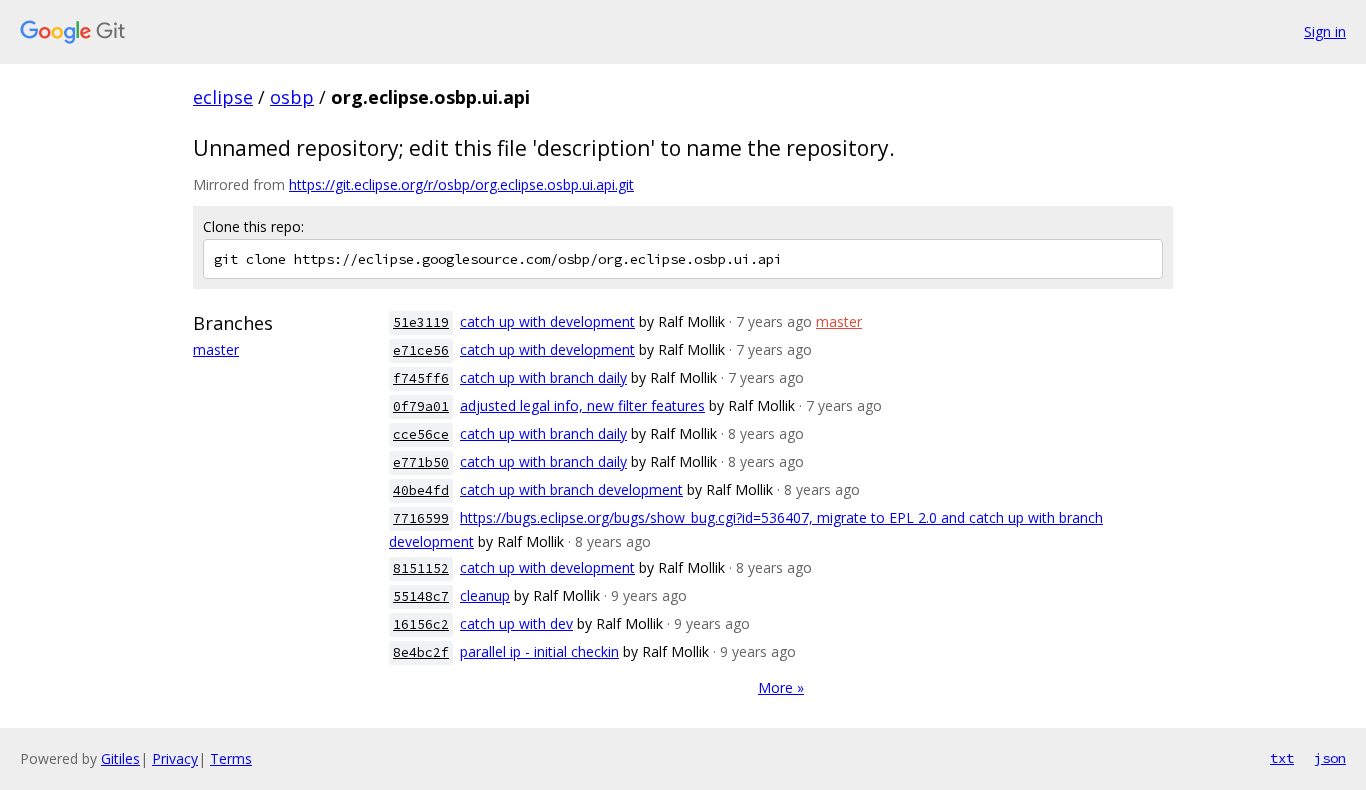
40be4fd (421, 490)
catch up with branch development (571, 489)
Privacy (175, 758)
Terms (231, 758)
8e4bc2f (421, 652)
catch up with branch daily (543, 377)
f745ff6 (421, 378)
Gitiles (120, 758)
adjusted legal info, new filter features (582, 405)
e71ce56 (421, 350)
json (1330, 758)
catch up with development (547, 321)
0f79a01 (421, 406)
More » (781, 687)
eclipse (223, 97)
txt (1282, 758)
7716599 (421, 518)
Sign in (1325, 31)
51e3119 (421, 322)
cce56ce (421, 434)
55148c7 (421, 596)
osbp (292, 97)
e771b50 (421, 462)
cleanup (485, 595)
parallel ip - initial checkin (539, 651)
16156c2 (421, 624)
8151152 (421, 568)
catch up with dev (516, 623)
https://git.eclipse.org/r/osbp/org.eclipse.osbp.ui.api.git (461, 184)
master (216, 349)
